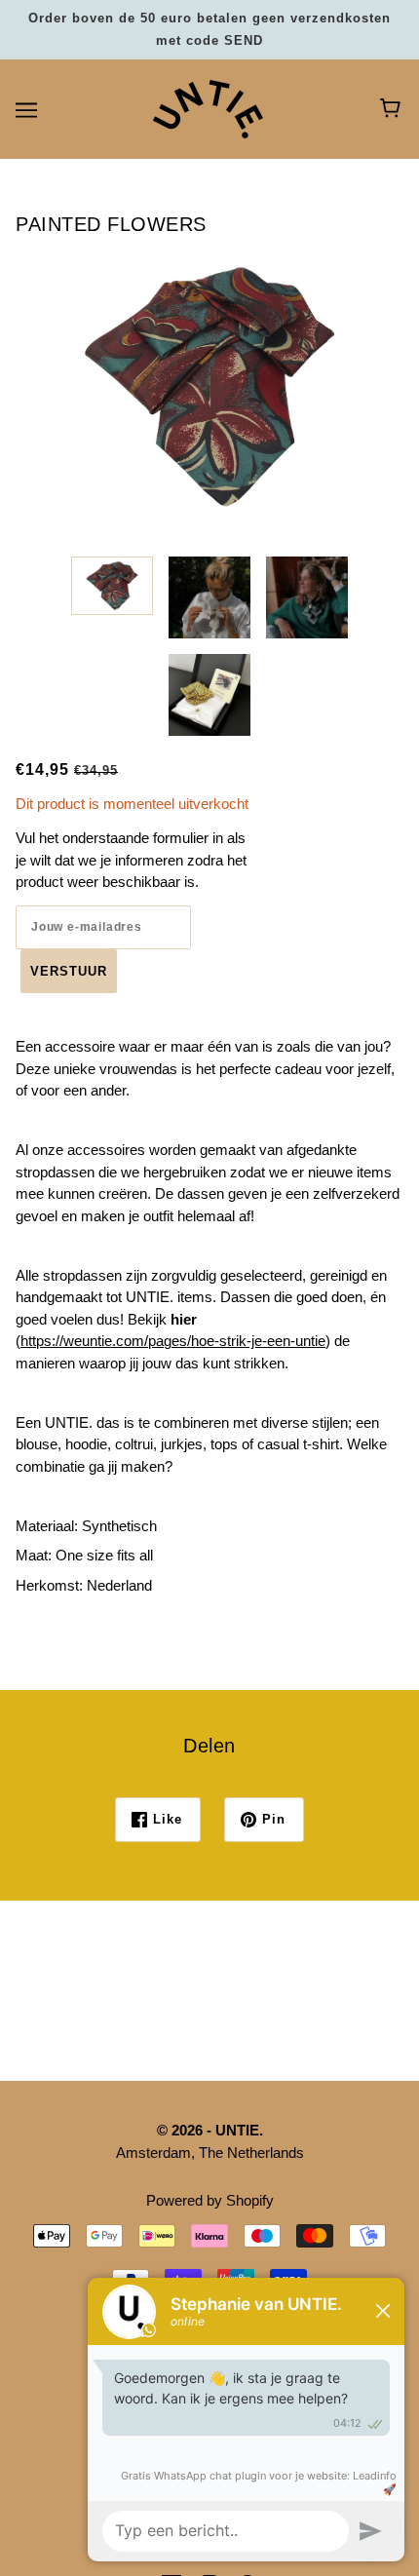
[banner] (208, 108)
